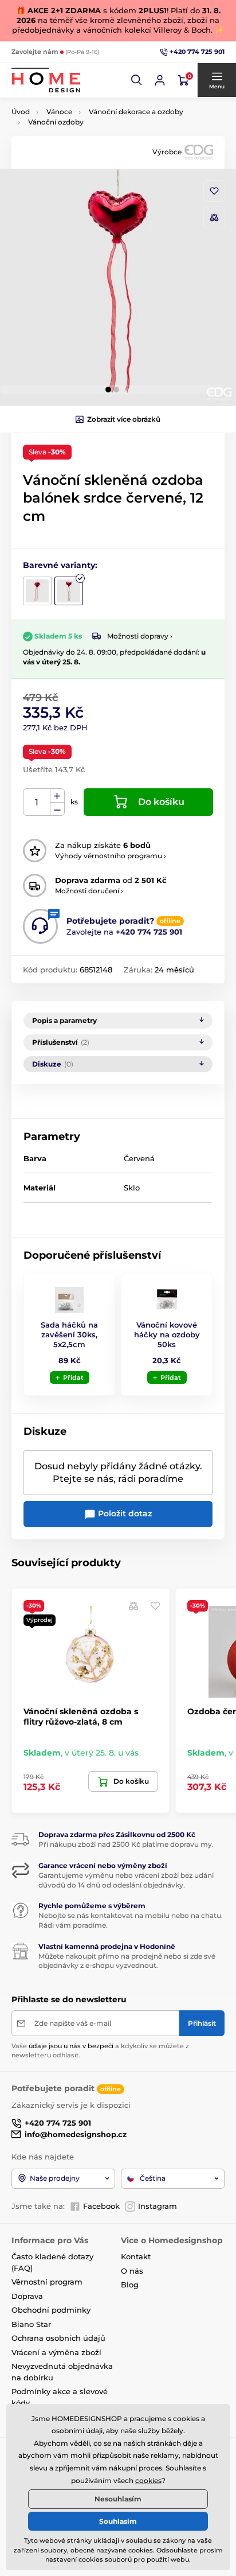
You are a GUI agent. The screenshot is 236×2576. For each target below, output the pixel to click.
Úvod (21, 112)
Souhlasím (118, 2521)
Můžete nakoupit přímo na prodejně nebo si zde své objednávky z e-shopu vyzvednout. (127, 1961)
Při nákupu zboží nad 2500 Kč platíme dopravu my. (126, 1844)
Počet (37, 802)
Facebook (101, 2206)
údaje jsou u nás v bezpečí (71, 2046)
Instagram (158, 2206)
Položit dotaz (124, 1513)
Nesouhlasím (118, 2499)
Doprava (27, 2296)
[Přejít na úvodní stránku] (46, 80)
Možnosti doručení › (89, 891)
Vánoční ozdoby (56, 122)
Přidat (73, 1378)
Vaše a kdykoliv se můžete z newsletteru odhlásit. (100, 2050)
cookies (148, 2480)
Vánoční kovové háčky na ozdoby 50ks (167, 1334)
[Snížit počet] (57, 809)
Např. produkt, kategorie (85, 106)
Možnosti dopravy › (140, 636)
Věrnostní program (47, 2282)
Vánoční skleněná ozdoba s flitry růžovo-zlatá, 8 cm (81, 1717)
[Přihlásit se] (160, 80)
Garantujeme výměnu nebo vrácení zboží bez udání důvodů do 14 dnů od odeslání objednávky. (126, 1880)
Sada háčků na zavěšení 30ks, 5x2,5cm (69, 1334)
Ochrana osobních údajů (58, 2338)
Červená (139, 1158)
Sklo (132, 1188)
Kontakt (136, 2256)
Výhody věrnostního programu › (111, 856)
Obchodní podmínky (51, 2310)
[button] (137, 80)
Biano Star (31, 2324)
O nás (132, 2271)
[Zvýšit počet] (57, 796)
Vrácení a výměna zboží (56, 2352)
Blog (130, 2285)
